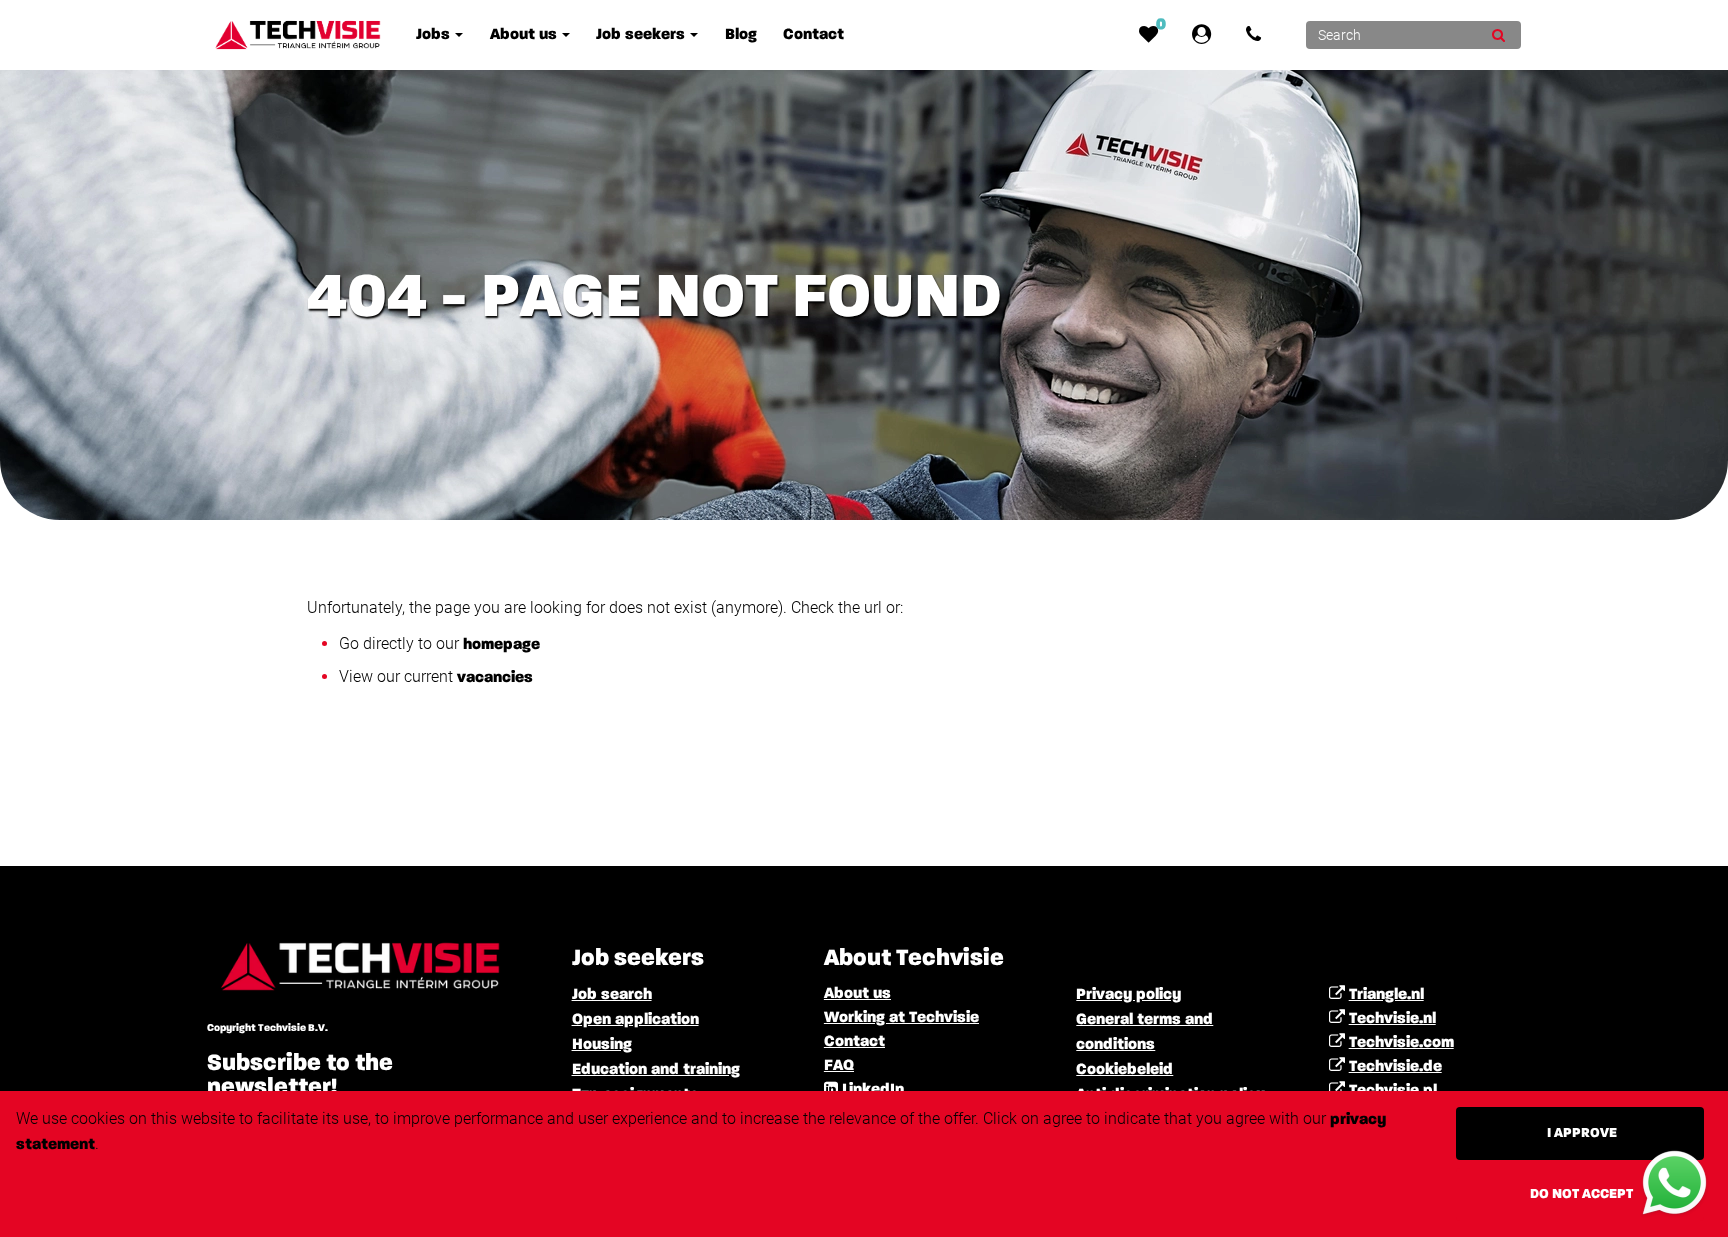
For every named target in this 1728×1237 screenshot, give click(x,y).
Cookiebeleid (1124, 1070)
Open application (635, 1020)
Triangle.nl (1386, 995)
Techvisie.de (1395, 1067)
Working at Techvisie (901, 1018)
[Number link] (1257, 35)
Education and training (656, 1070)
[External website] (1205, 35)
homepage (501, 645)
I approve (1582, 1133)
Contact (854, 1042)
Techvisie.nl (1392, 1019)
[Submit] (1498, 35)
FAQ (839, 1066)
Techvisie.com (1401, 1043)
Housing (602, 1045)
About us (857, 994)
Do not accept (1581, 1194)
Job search (612, 995)
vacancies (495, 678)
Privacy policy (1128, 995)
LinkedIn (873, 1090)
